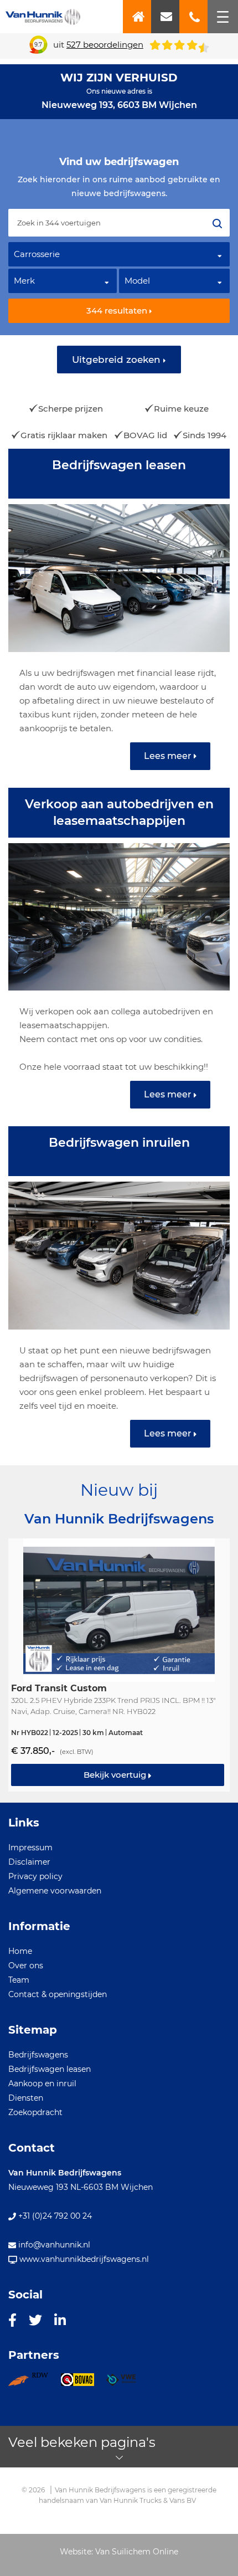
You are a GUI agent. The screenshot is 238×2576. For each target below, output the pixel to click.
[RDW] (34, 2383)
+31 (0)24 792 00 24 (54, 2216)
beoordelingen (105, 45)
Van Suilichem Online (137, 2552)
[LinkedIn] (60, 2320)
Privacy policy (35, 1876)
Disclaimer (29, 1862)
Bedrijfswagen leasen (50, 2069)
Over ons (26, 1966)
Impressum (30, 1848)
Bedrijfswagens (38, 2055)
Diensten (26, 2098)
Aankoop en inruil (42, 2084)
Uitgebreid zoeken (118, 360)
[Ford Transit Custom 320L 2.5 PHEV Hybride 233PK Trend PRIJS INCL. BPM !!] (119, 1665)
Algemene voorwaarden (55, 1891)
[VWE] (127, 2383)
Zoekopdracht (35, 2112)
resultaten (118, 311)
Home (20, 1951)
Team (19, 1980)
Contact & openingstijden (58, 1994)
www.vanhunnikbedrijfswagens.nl (83, 2259)
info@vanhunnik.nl (53, 2245)
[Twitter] (35, 2320)
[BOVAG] (83, 2383)
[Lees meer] (119, 618)
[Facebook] (12, 2320)
